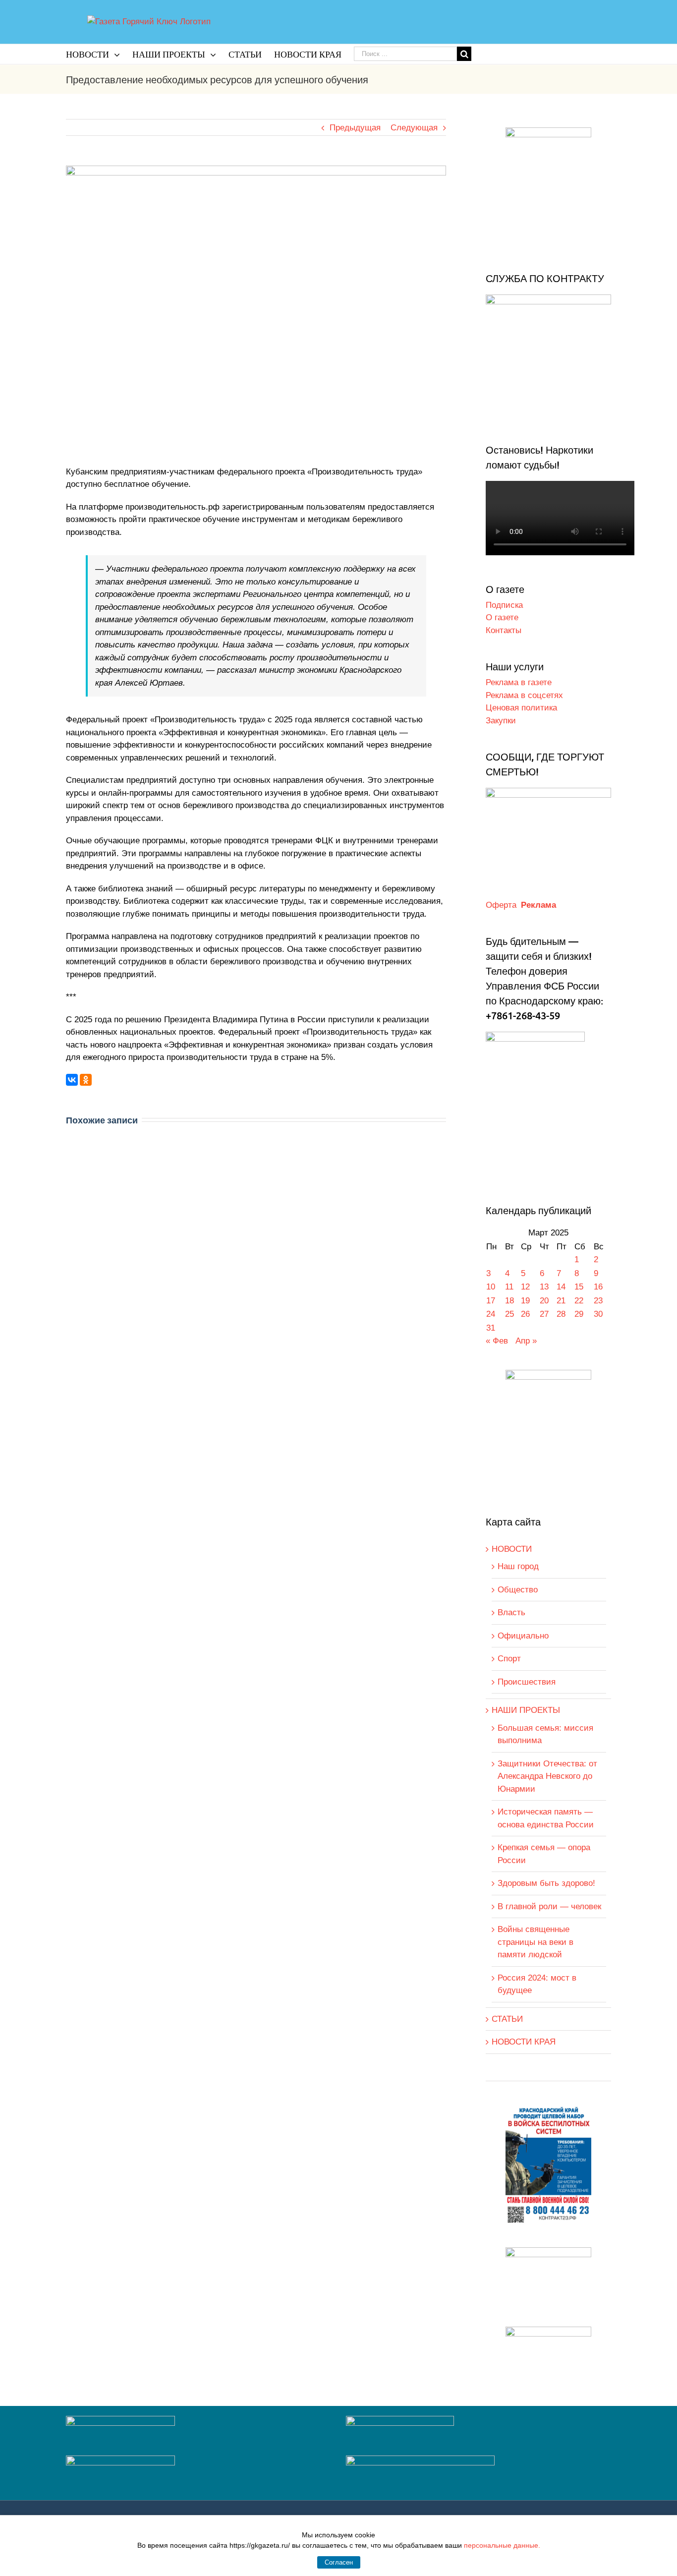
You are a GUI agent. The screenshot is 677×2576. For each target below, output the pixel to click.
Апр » (526, 1341)
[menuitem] (99, 54)
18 (509, 1301)
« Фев (497, 1341)
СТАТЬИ (507, 2019)
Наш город (518, 1566)
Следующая (414, 128)
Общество (518, 1590)
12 (525, 1287)
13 (544, 1287)
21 (561, 1301)
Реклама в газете (519, 682)
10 (491, 1287)
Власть (511, 1612)
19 (525, 1301)
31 (491, 1328)
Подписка (504, 605)
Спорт (509, 1659)
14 (561, 1287)
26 (525, 1314)
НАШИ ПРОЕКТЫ (526, 1710)
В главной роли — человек (549, 1906)
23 (598, 1301)
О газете (502, 617)
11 (509, 1287)
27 (544, 1314)
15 (579, 1287)
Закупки (501, 721)
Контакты (504, 630)
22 (579, 1301)
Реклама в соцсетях (524, 695)
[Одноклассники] (86, 1080)
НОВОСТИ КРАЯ (524, 2042)
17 (491, 1301)
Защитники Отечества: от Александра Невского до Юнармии (547, 1776)
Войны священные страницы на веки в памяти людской (536, 1942)
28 (561, 1314)
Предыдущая (355, 128)
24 (491, 1314)
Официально (523, 1636)
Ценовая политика (521, 708)
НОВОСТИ (512, 1549)
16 (598, 1287)
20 (544, 1301)
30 (598, 1314)
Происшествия (527, 1682)
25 (509, 1314)
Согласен (339, 2562)
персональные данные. (502, 2545)
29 (579, 1314)
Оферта (501, 905)
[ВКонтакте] (72, 1080)
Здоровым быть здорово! (546, 1883)
